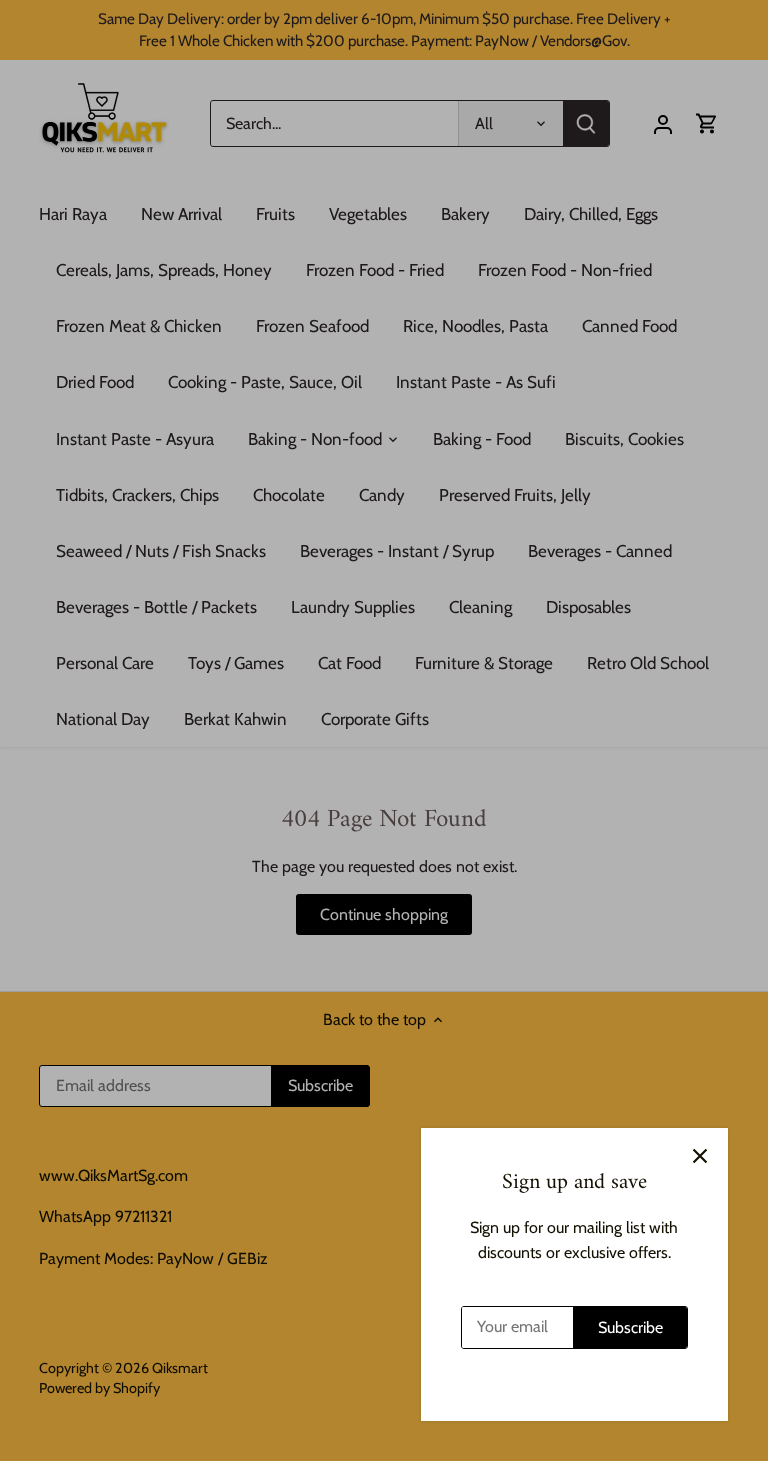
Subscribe (630, 1327)
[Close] (700, 1156)
